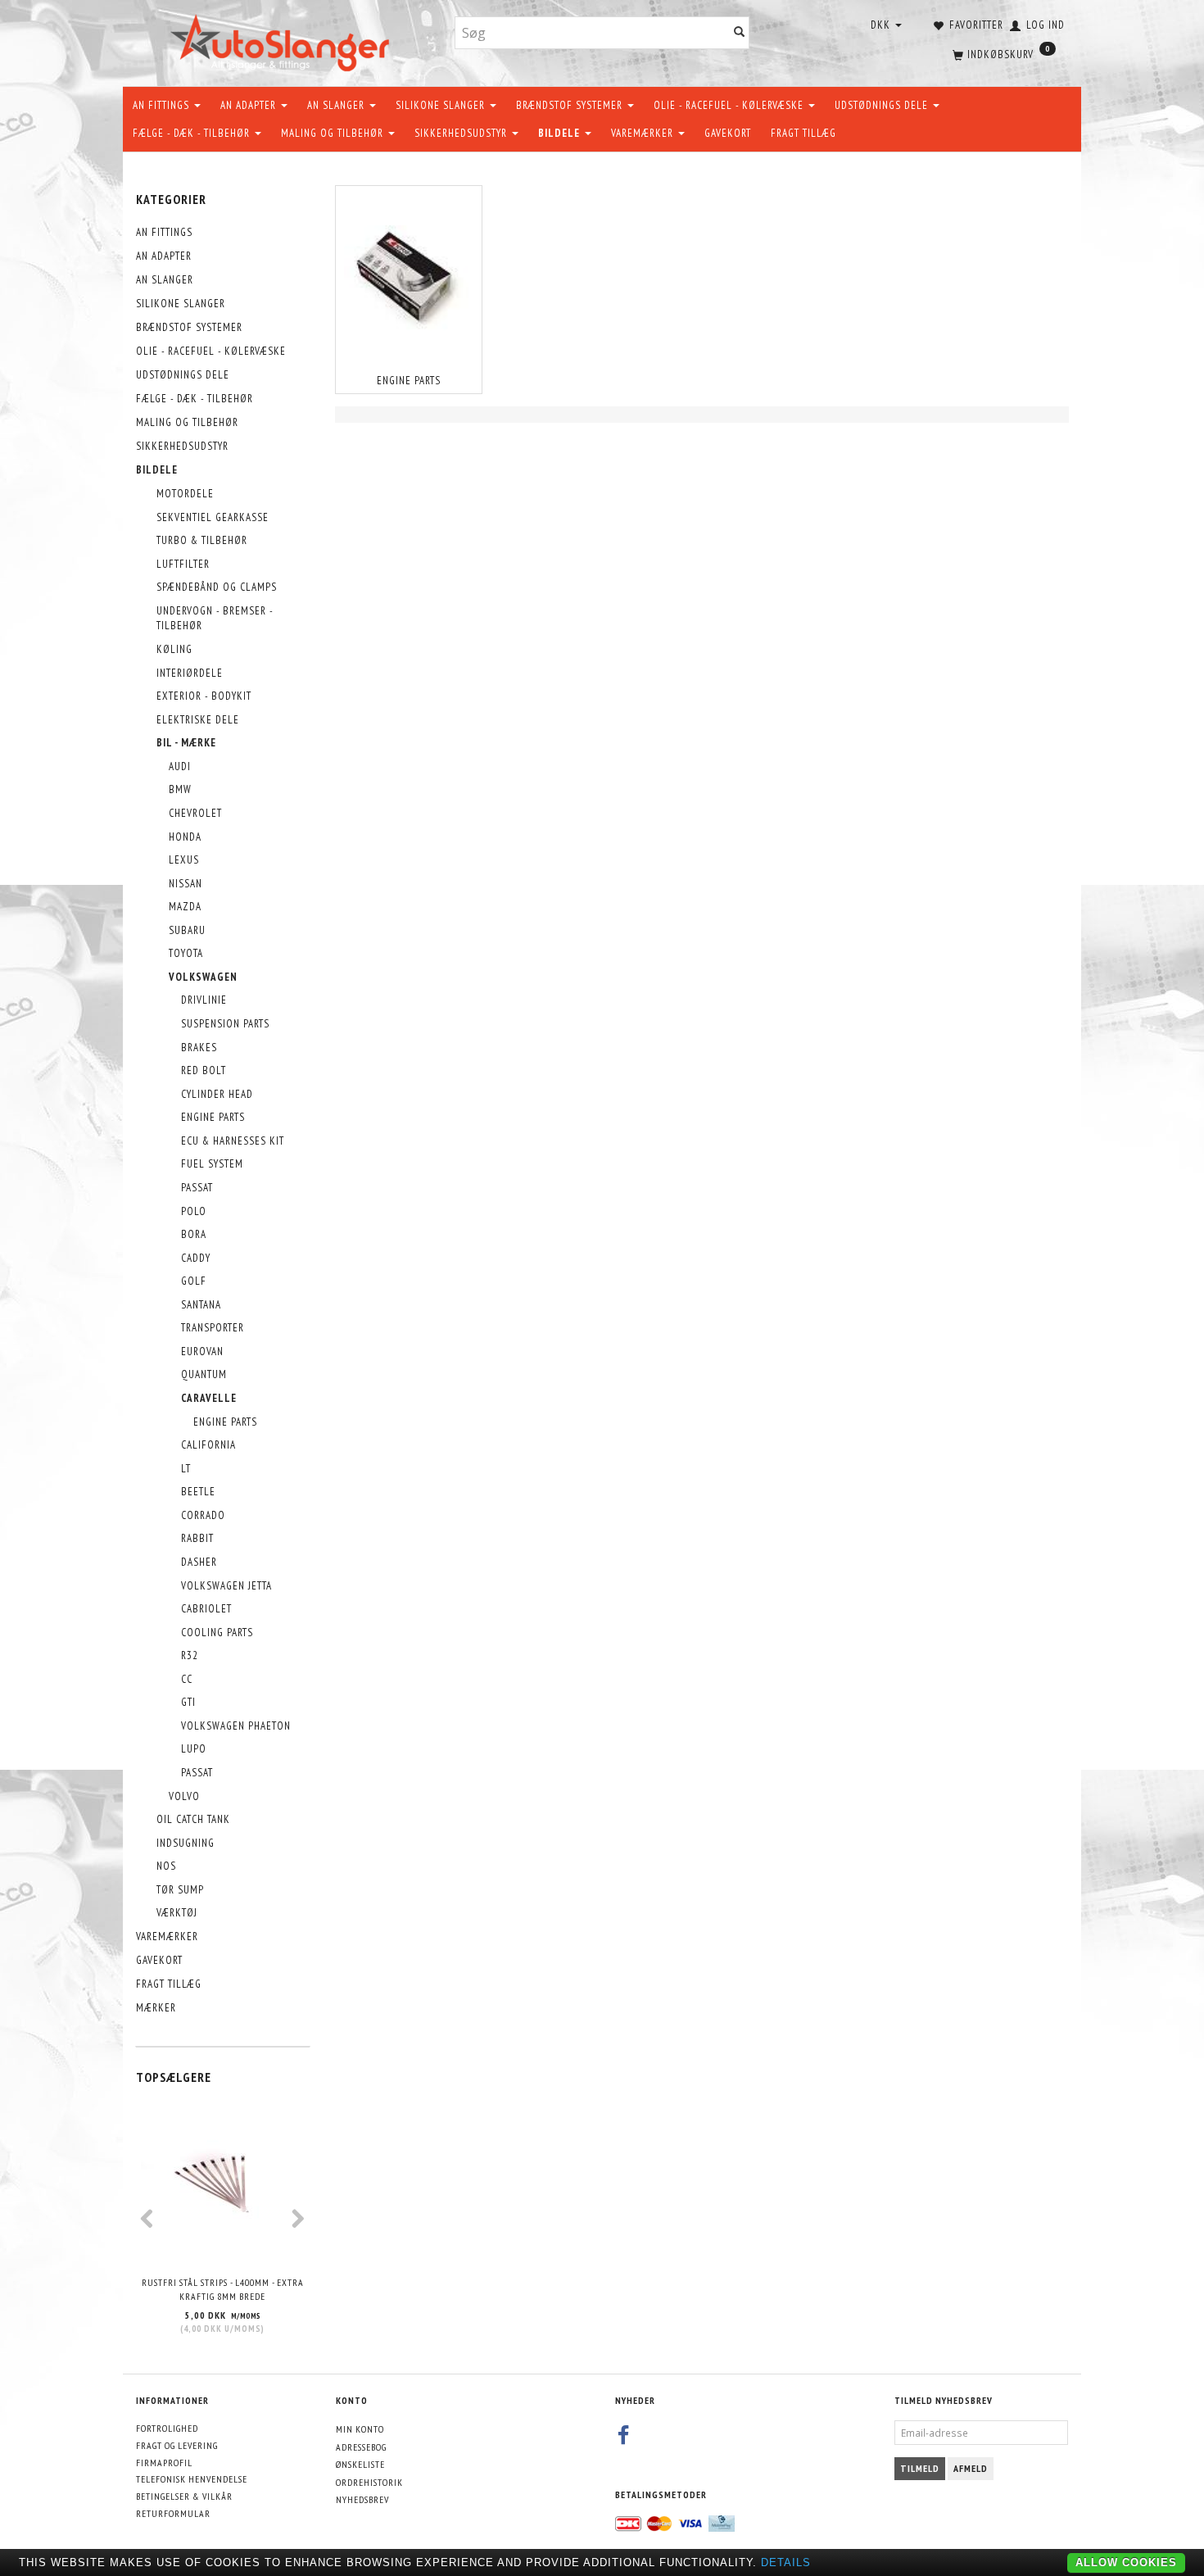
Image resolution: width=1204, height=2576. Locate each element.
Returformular (173, 2513)
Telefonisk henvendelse (192, 2479)
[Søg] (740, 33)
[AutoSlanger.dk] (283, 40)
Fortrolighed (167, 2428)
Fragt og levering (177, 2445)
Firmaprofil (164, 2463)
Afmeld (971, 2468)
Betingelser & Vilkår (184, 2496)
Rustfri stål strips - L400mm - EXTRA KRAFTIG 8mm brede (223, 2289)
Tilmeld (920, 2468)
